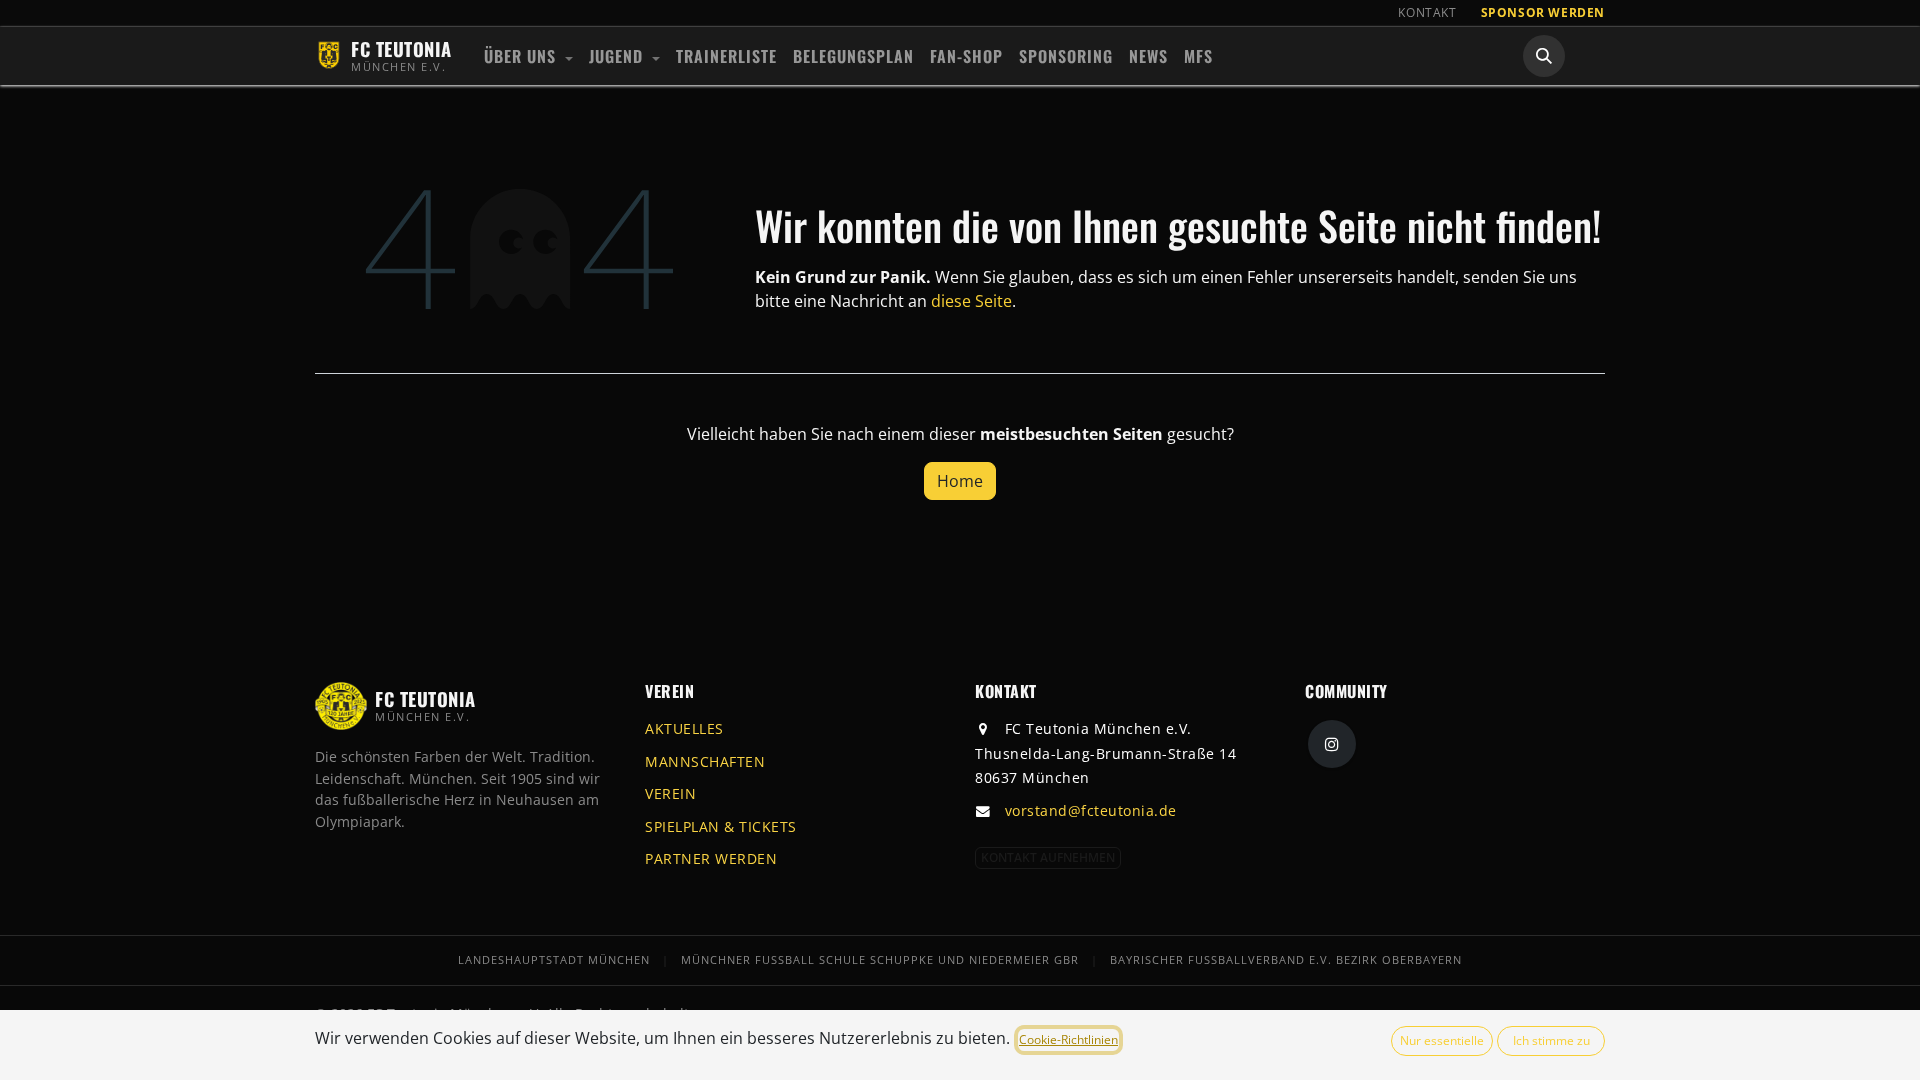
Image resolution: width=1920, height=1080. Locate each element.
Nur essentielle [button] (1442, 1040)
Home (960, 481)
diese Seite (971, 301)
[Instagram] (1332, 744)
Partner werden (711, 858)
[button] (1544, 56)
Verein (670, 793)
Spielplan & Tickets (721, 826)
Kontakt (1427, 12)
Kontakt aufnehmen (1048, 857)
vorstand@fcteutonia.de (1091, 810)
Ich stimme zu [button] (1551, 1040)
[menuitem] (528, 56)
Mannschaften (705, 761)
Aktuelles (684, 728)
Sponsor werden (1543, 12)
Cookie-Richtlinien (1068, 1039)
